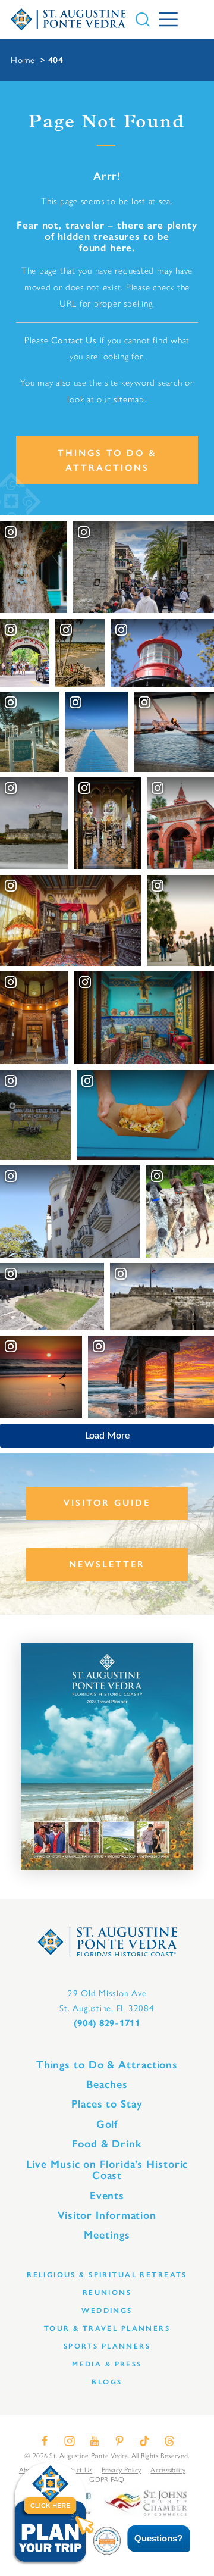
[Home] (68, 19)
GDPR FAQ (107, 2479)
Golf (107, 2124)
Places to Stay (107, 2104)
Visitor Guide (107, 1503)
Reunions (107, 2292)
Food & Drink (107, 2144)
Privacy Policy (121, 2469)
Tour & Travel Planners (107, 2328)
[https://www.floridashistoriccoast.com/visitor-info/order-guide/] (107, 1757)
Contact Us (74, 340)
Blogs (107, 2382)
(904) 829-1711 (107, 2023)
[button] (150, 2539)
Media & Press (107, 2364)
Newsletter (107, 1564)
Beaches (107, 2084)
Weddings (107, 2310)
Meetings (107, 2235)
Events (107, 2196)
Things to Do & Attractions (107, 460)
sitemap (129, 399)
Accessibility (168, 2469)
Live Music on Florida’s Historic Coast (107, 2170)
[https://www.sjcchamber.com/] (146, 2502)
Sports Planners (107, 2346)
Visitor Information (107, 2215)
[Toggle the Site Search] (143, 20)
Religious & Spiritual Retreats (107, 2275)
